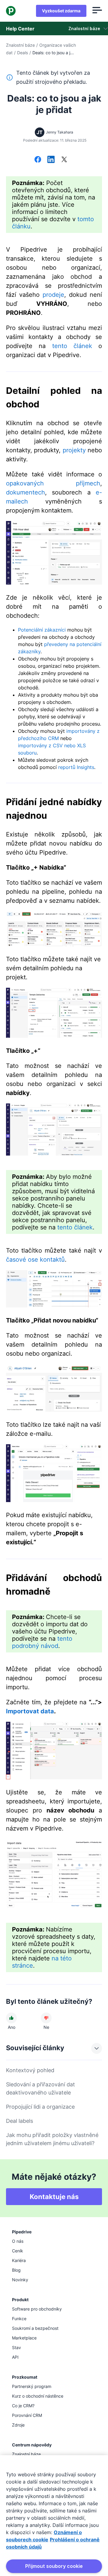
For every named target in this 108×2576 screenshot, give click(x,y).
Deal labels (19, 2121)
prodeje (53, 295)
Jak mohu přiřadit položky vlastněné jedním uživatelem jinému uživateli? (52, 2139)
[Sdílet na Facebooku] (38, 160)
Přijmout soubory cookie (54, 2566)
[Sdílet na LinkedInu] (51, 160)
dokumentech (25, 492)
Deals (22, 53)
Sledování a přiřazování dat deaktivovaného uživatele (40, 2088)
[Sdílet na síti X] (64, 160)
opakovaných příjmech (53, 483)
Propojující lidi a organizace (40, 2107)
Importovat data (30, 1711)
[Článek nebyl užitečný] (46, 2018)
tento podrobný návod (42, 1642)
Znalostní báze (20, 45)
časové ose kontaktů (35, 1260)
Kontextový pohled (30, 2070)
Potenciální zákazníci (42, 630)
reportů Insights (76, 767)
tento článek (72, 346)
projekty (74, 450)
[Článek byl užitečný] (11, 2018)
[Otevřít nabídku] (97, 11)
